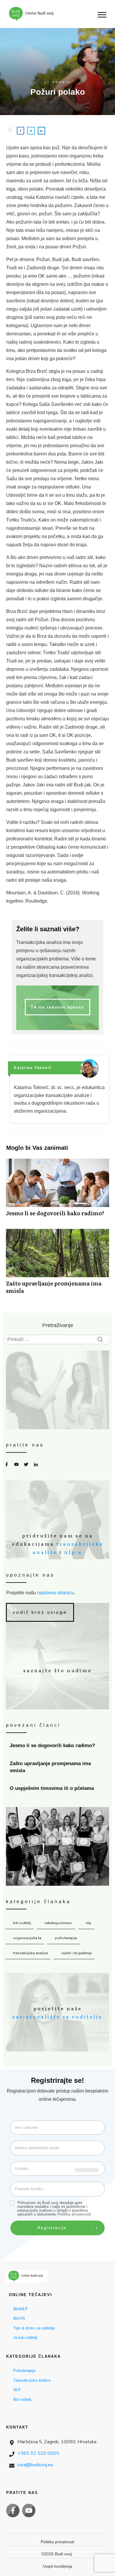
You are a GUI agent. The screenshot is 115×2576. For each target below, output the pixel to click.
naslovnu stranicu (56, 1593)
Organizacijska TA (27, 1938)
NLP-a (73, 1552)
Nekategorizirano (58, 1923)
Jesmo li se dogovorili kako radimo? (57, 1191)
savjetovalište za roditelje (57, 2016)
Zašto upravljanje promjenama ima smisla (57, 1265)
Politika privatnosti (74, 2214)
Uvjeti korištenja (57, 2566)
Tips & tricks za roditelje (34, 2328)
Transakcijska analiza (30, 1953)
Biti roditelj (22, 1923)
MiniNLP (20, 2309)
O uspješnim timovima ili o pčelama (58, 1788)
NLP (89, 1923)
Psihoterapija (66, 1938)
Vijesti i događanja (77, 1953)
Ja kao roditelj (25, 2338)
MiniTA (19, 2318)
